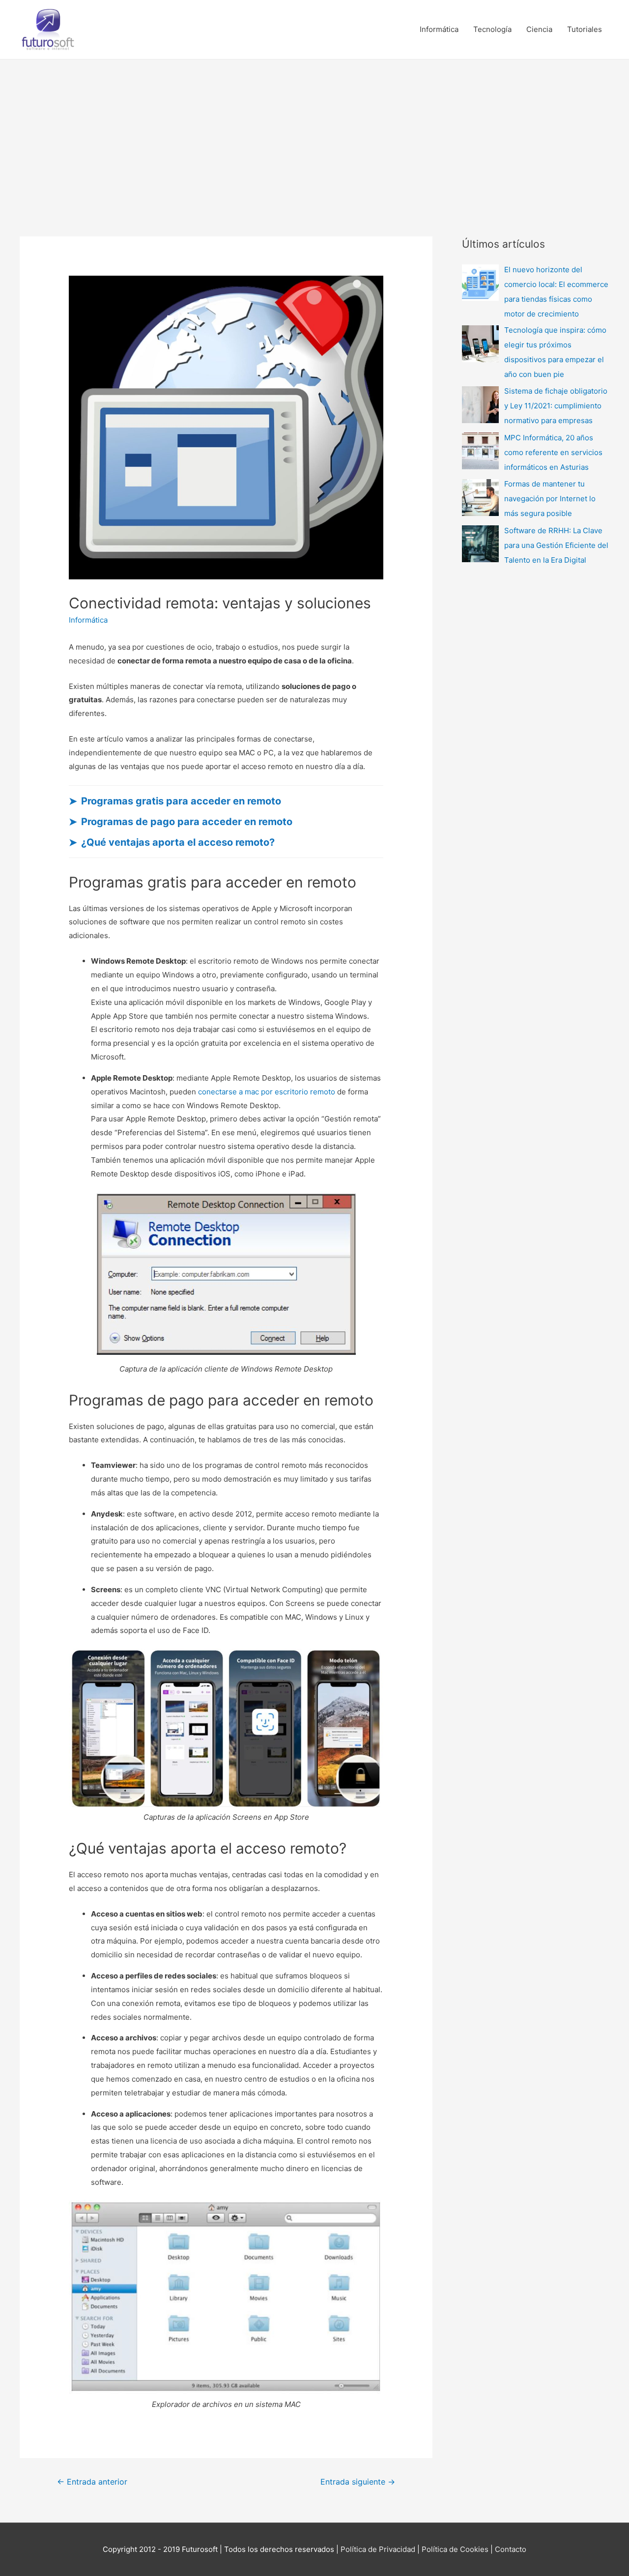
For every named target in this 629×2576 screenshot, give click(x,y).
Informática (439, 29)
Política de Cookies (456, 2549)
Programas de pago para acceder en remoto (187, 822)
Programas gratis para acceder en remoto (181, 801)
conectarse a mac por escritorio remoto (267, 1092)
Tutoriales (585, 29)
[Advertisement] (314, 133)
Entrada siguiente (358, 2482)
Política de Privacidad (378, 2549)
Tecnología (492, 29)
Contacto (511, 2549)
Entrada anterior (92, 2482)
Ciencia (539, 29)
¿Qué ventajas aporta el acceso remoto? (178, 842)
